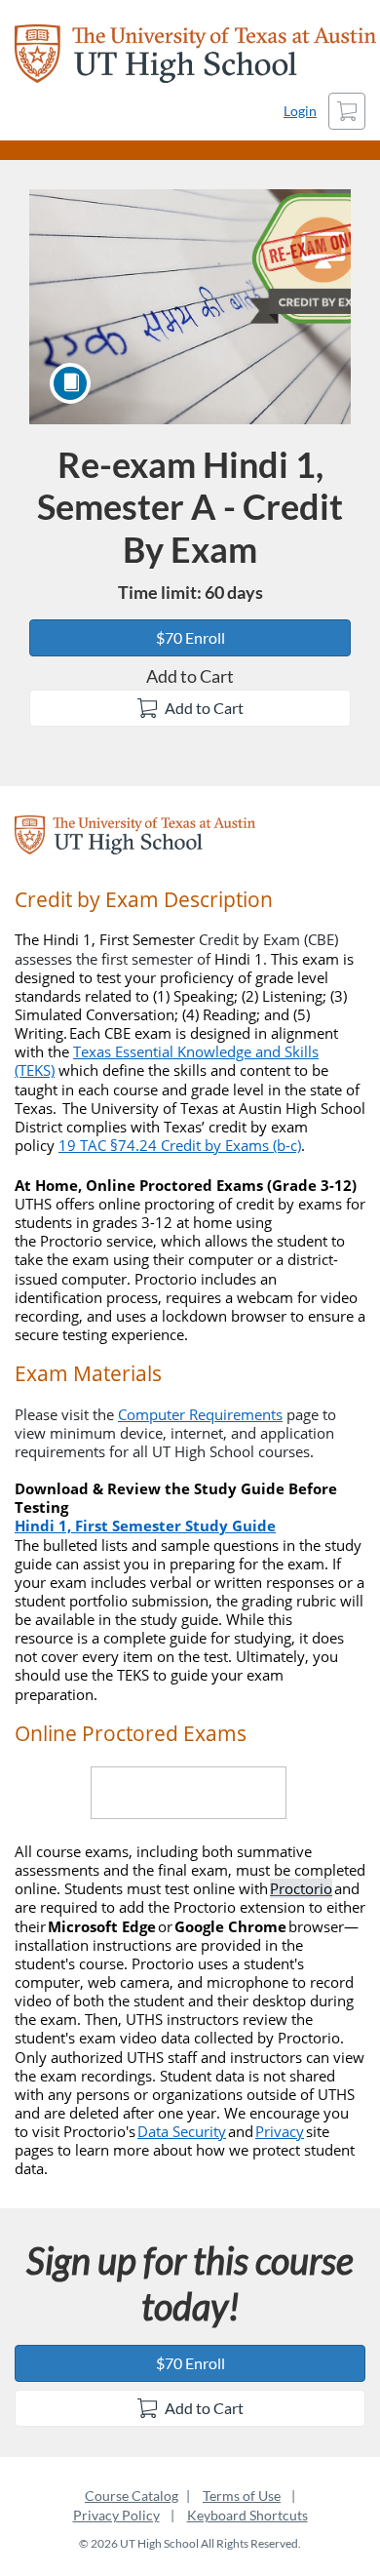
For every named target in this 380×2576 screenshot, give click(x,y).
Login (300, 111)
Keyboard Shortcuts (247, 2515)
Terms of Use (242, 2496)
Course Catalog (132, 2496)
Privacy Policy (116, 2515)
